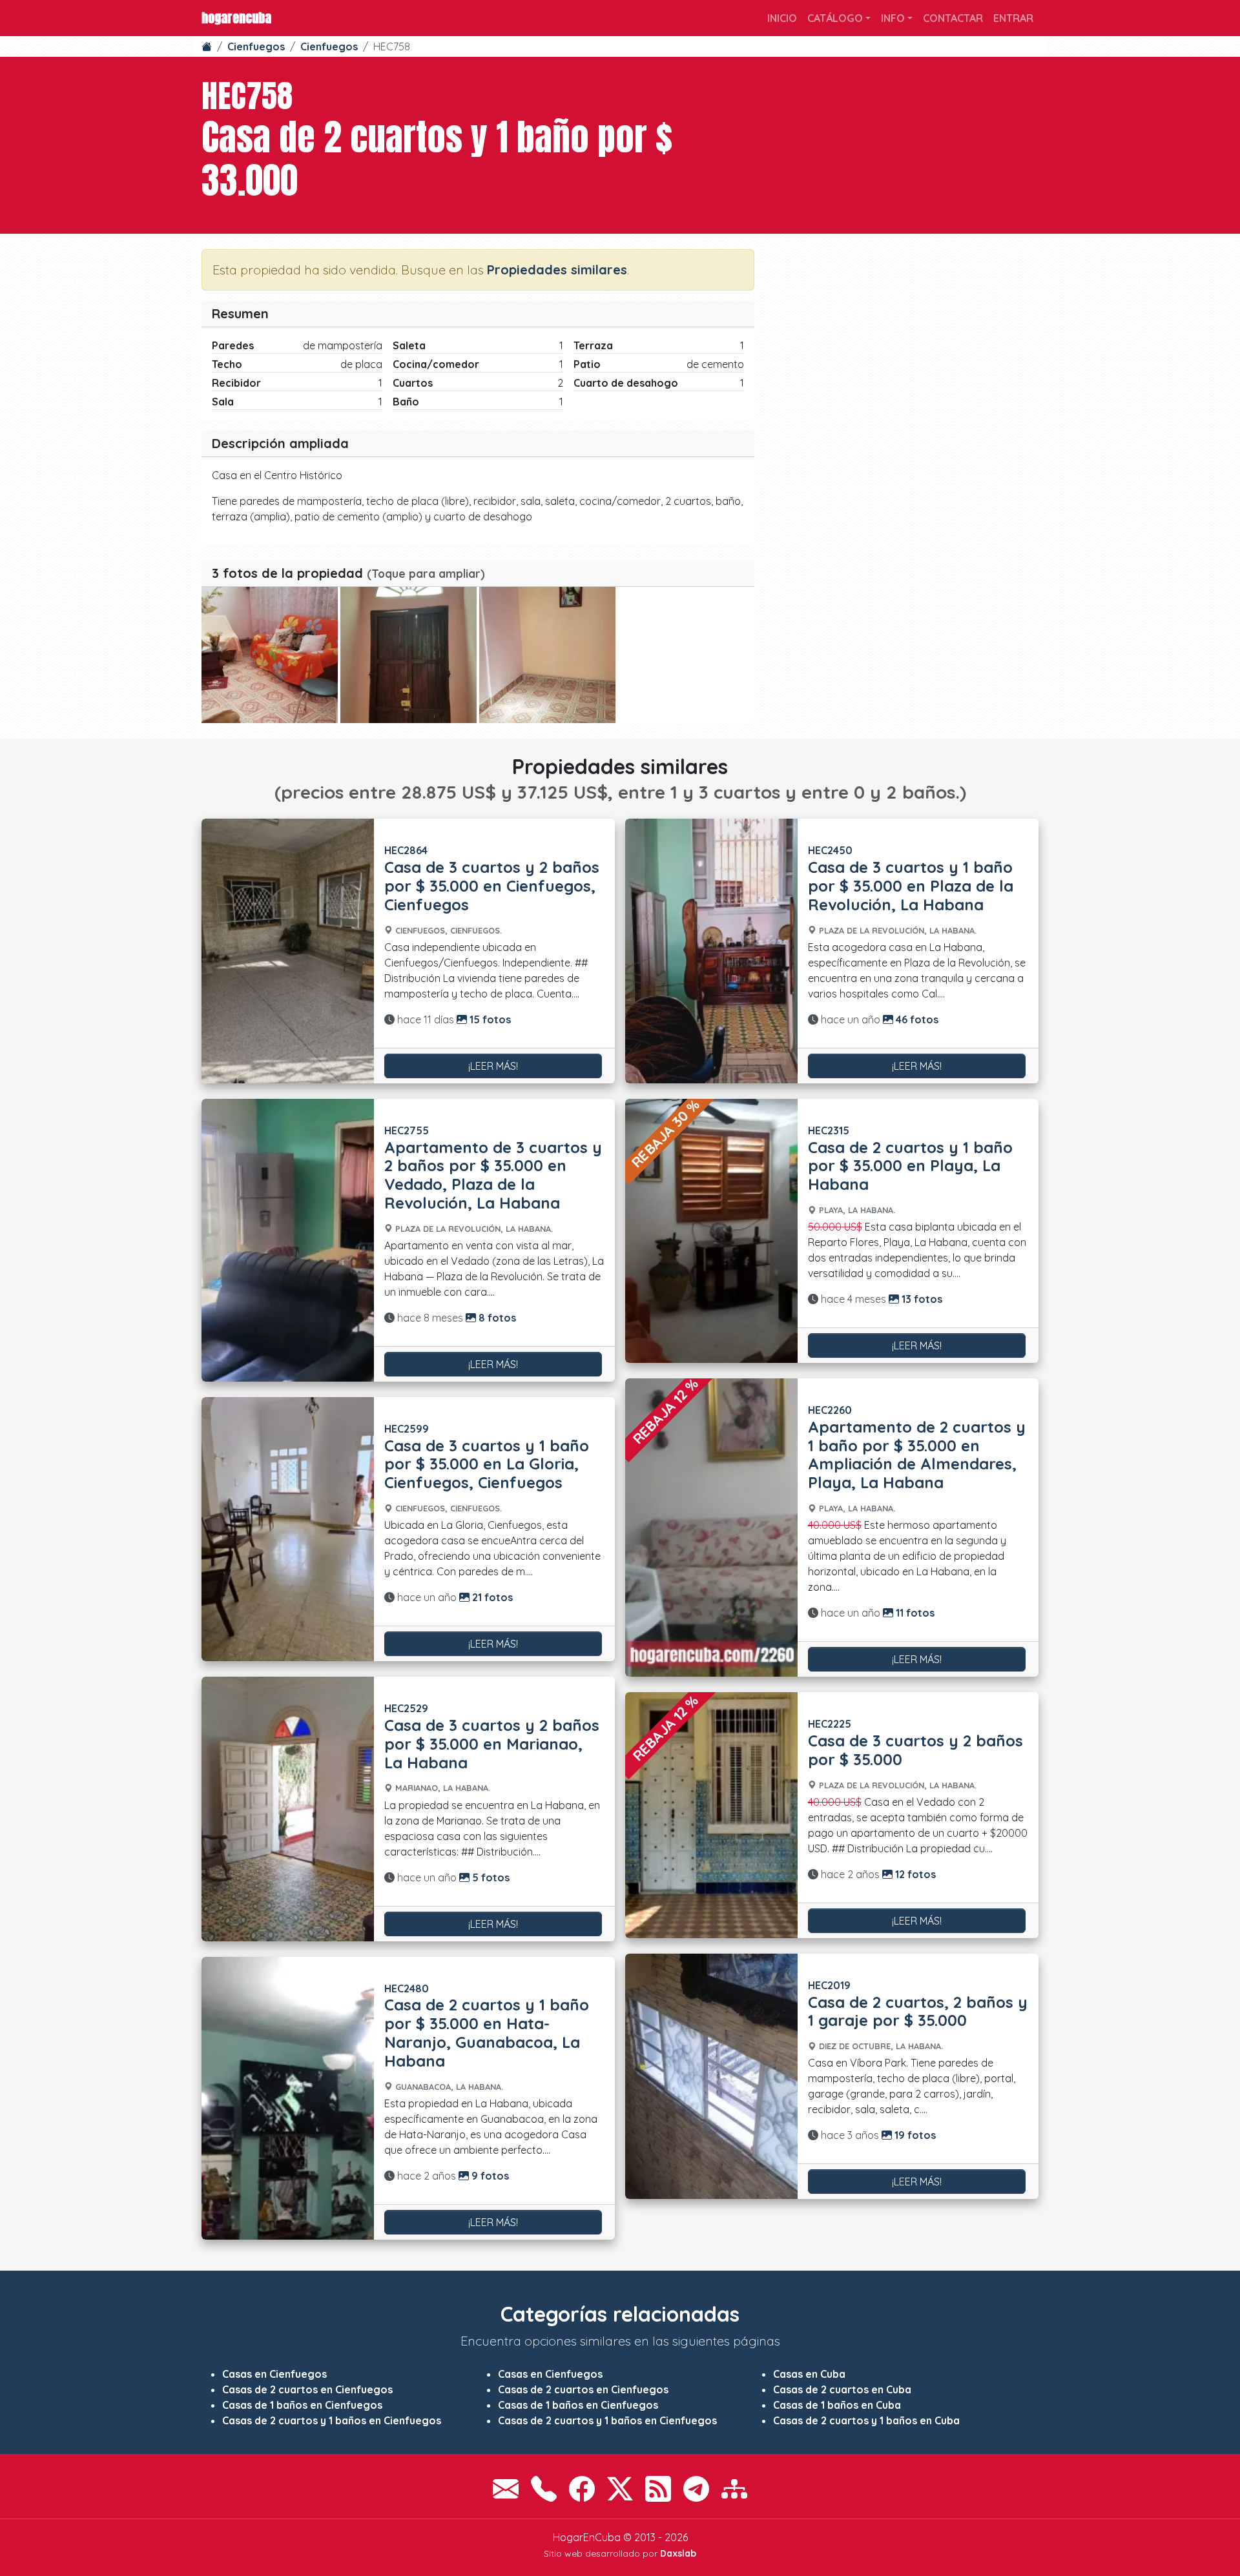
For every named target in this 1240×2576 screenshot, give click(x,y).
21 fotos (491, 1597)
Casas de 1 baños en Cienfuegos (302, 2405)
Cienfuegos (256, 46)
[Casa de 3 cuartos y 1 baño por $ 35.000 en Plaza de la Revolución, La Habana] (711, 951)
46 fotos (916, 1019)
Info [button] (893, 18)
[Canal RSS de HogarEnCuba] (658, 2489)
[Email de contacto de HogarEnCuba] (506, 2489)
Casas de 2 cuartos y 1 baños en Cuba (866, 2420)
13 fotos (921, 1299)
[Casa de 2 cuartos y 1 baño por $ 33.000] (270, 655)
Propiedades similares (557, 270)
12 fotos (914, 1874)
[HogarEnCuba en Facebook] (582, 2489)
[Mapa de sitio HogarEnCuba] (734, 2489)
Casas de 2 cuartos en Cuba (842, 2389)
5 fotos (490, 1877)
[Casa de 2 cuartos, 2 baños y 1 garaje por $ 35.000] (711, 2077)
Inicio (782, 18)
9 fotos (489, 2176)
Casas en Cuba (809, 2374)
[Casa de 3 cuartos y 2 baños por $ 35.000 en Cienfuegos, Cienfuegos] (288, 951)
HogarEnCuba (236, 18)
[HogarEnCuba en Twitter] (620, 2489)
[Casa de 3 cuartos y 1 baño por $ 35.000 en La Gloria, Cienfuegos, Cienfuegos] (288, 1529)
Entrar (1013, 18)
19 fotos (914, 2135)
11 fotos (914, 1613)
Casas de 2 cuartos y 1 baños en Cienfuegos (332, 2420)
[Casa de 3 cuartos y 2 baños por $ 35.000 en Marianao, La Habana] (288, 1809)
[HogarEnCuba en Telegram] (696, 2489)
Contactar (953, 18)
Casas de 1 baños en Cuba (837, 2405)
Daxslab (678, 2553)
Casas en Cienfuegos (274, 2374)
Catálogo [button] (835, 18)
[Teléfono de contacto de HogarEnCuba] (544, 2489)
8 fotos (496, 1318)
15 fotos (489, 1019)
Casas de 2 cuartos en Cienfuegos (307, 2389)
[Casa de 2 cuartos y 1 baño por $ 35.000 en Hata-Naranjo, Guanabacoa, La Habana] (288, 2098)
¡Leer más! (493, 1066)
